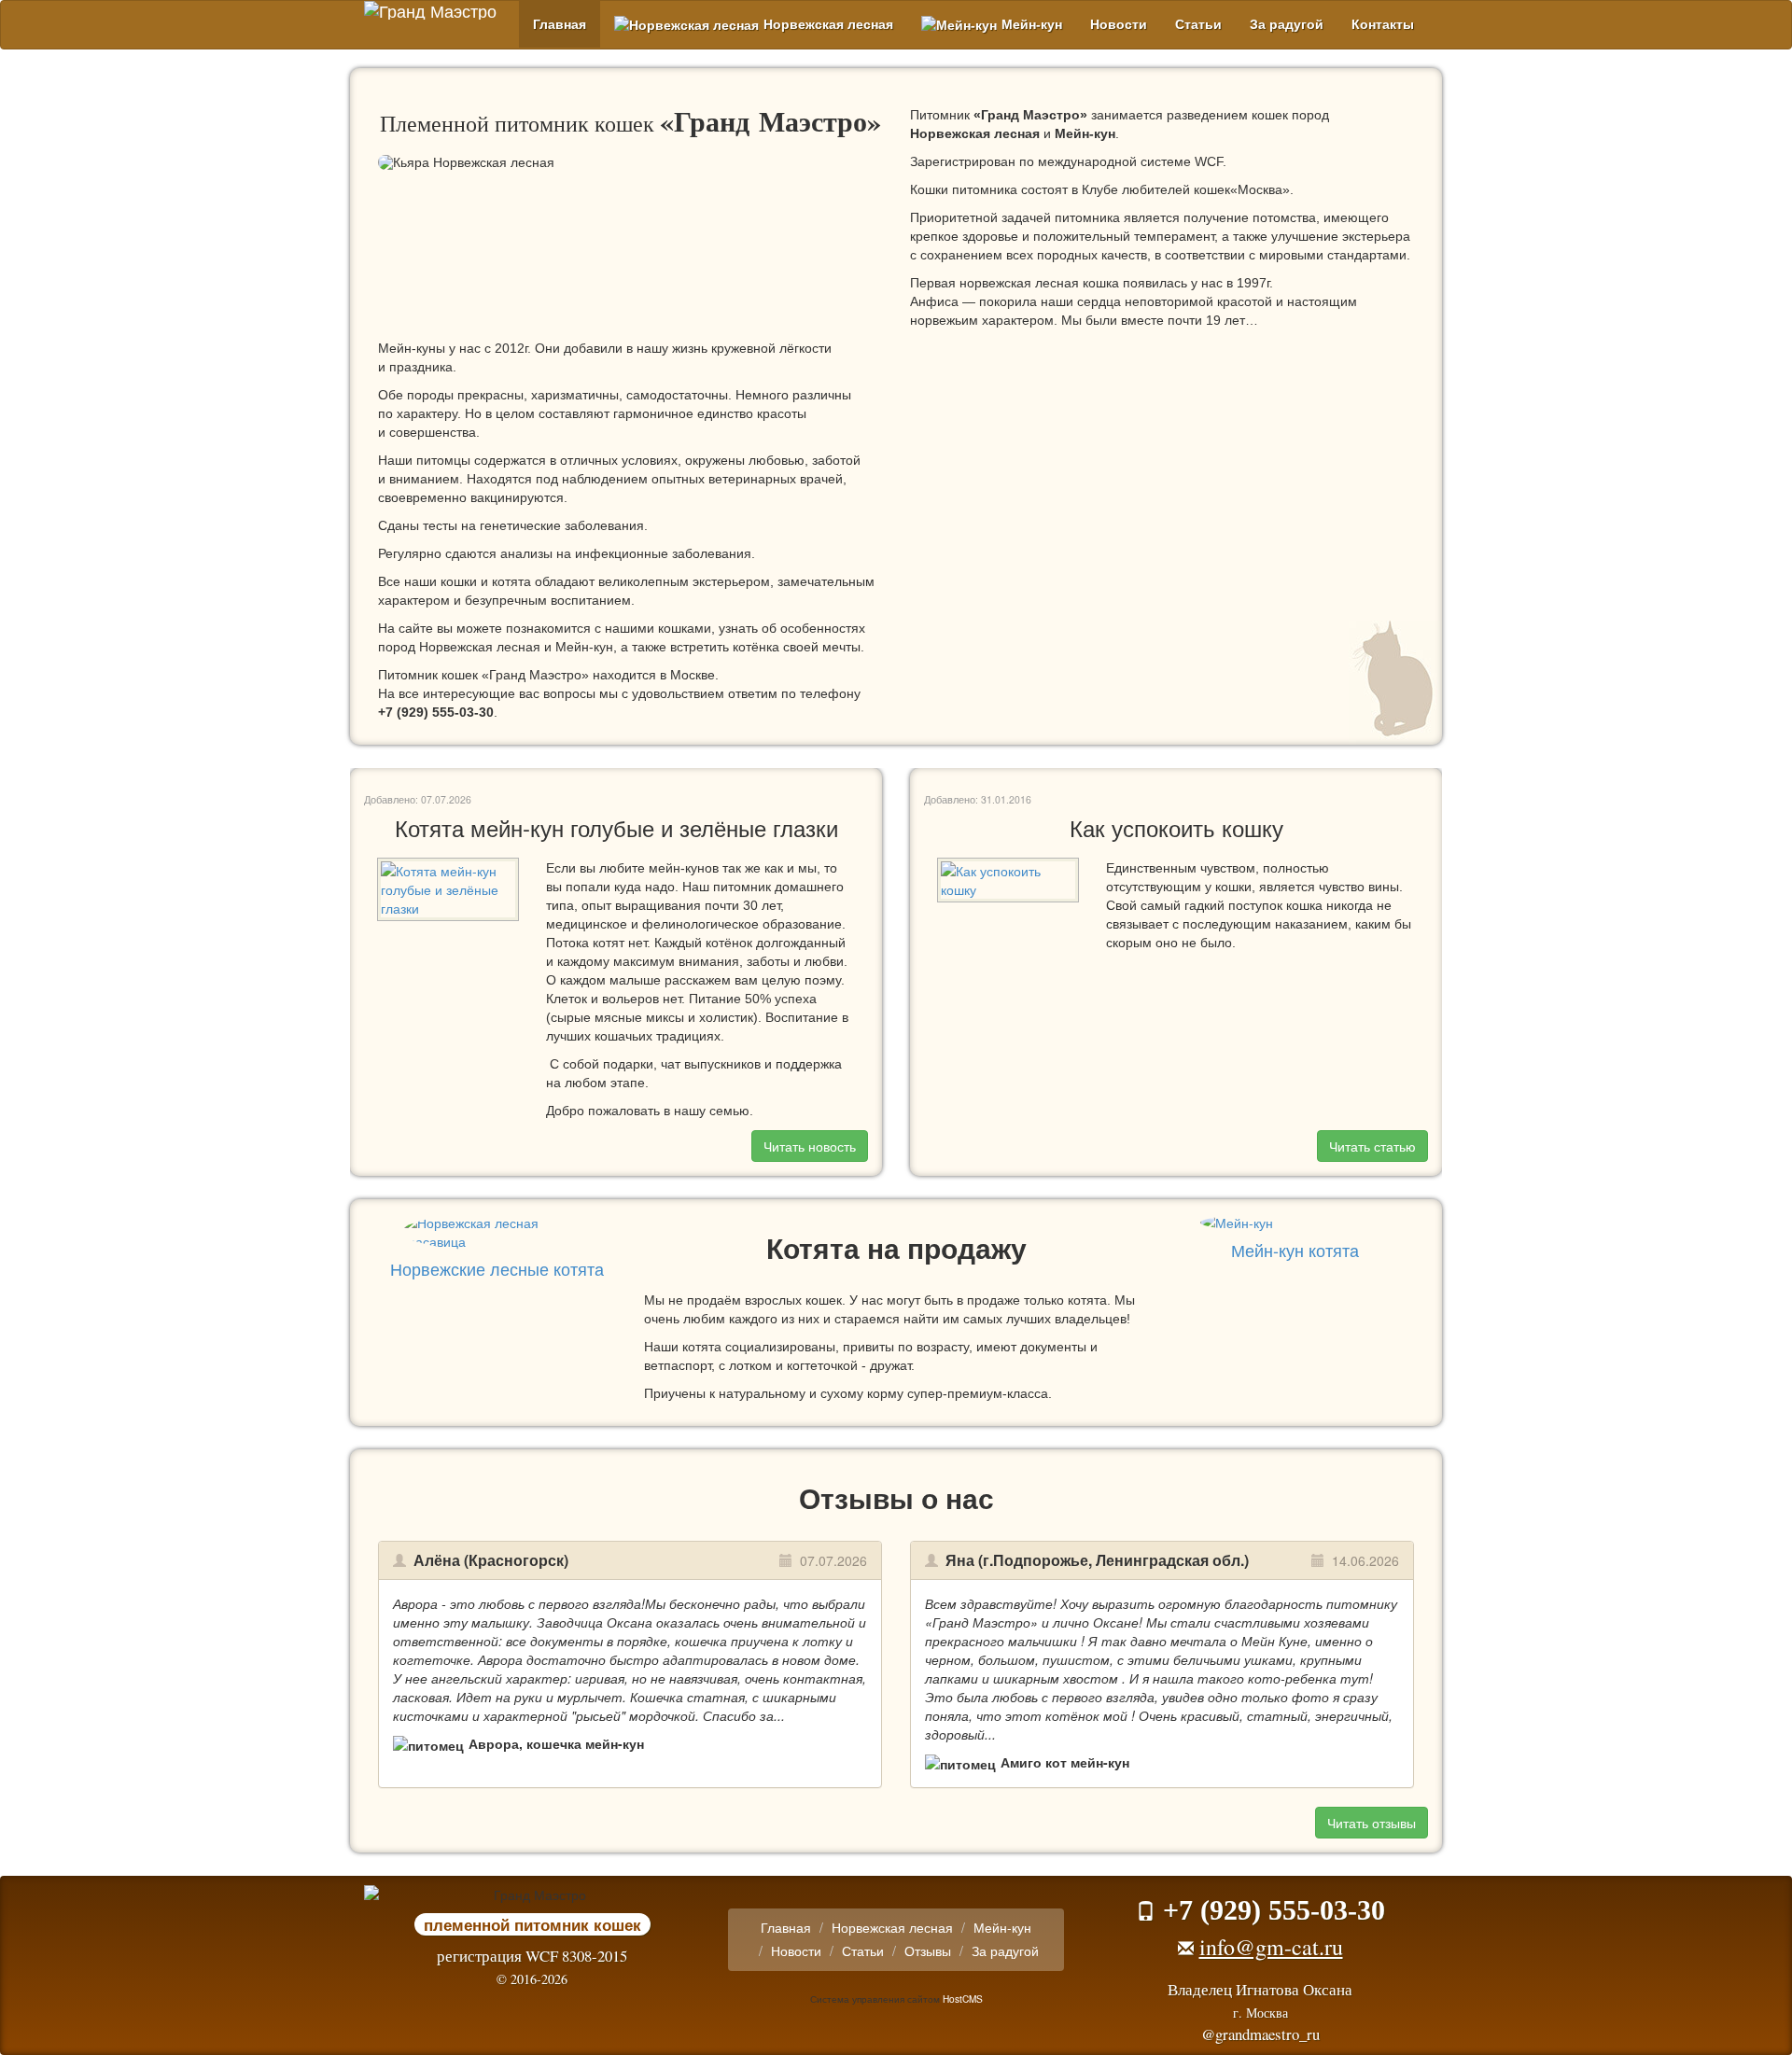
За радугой (1287, 24)
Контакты (1383, 24)
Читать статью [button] (1372, 1146)
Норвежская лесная (828, 24)
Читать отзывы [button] (1372, 1823)
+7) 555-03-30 (436, 712)
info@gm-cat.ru (1271, 1947)
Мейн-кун (1032, 24)
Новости (1119, 24)
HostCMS (963, 1999)
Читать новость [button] (810, 1146)
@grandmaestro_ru (1260, 2034)
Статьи (1198, 24)
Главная (560, 24)
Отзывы (928, 1950)
